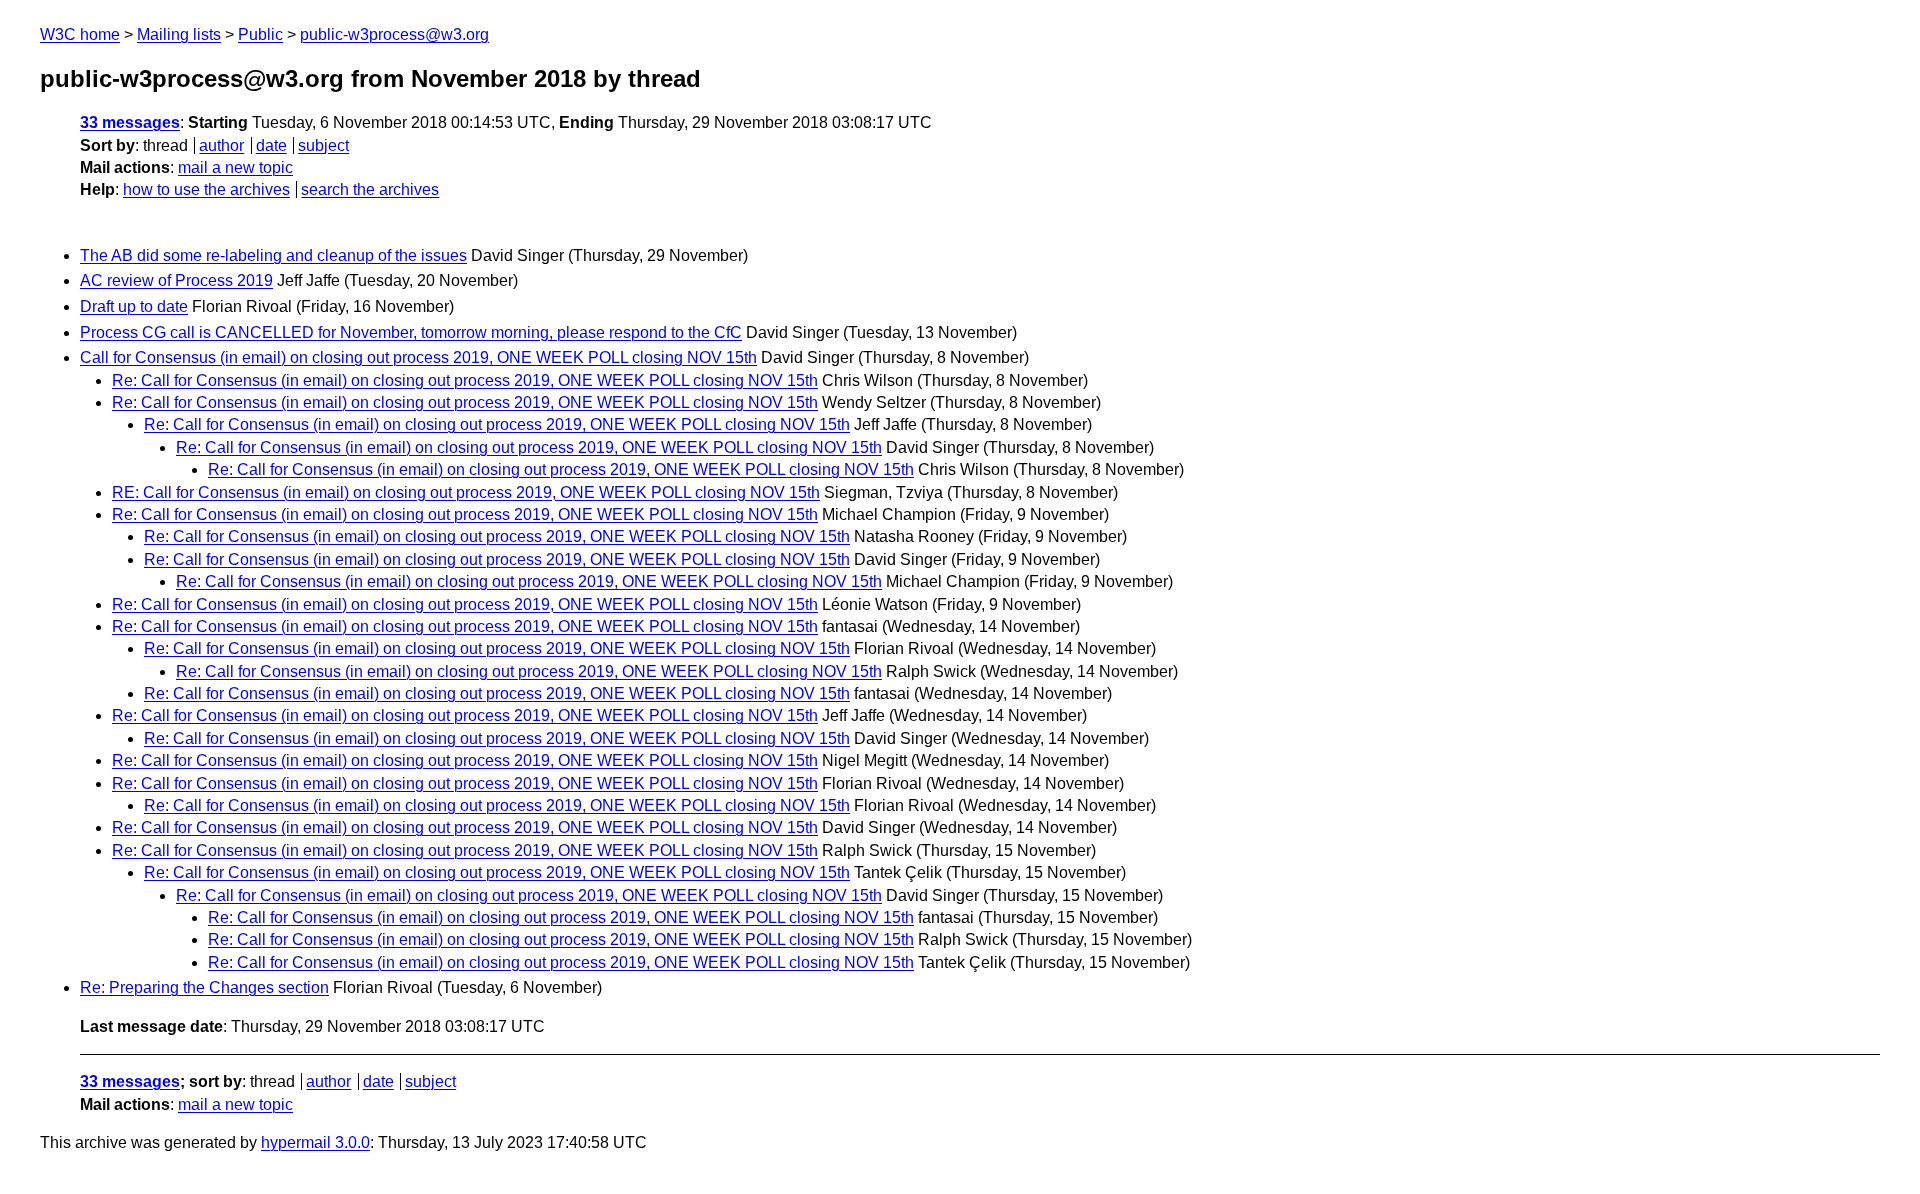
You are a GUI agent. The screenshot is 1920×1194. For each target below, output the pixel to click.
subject (323, 145)
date (271, 145)
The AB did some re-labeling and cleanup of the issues (273, 255)
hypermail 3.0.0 (315, 1142)
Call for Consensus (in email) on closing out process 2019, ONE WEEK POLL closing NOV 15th (418, 357)
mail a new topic (235, 167)
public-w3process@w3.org (394, 34)
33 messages (130, 122)
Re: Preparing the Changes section (204, 987)
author (221, 145)
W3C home (80, 34)
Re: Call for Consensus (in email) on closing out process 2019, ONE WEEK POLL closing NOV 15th (465, 380)
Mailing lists (179, 34)
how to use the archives (206, 189)
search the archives (370, 189)
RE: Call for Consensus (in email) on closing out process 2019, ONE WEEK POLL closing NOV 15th (466, 492)
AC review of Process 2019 (176, 280)
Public (260, 34)
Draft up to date (134, 306)
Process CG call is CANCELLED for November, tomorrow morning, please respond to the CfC (411, 332)
